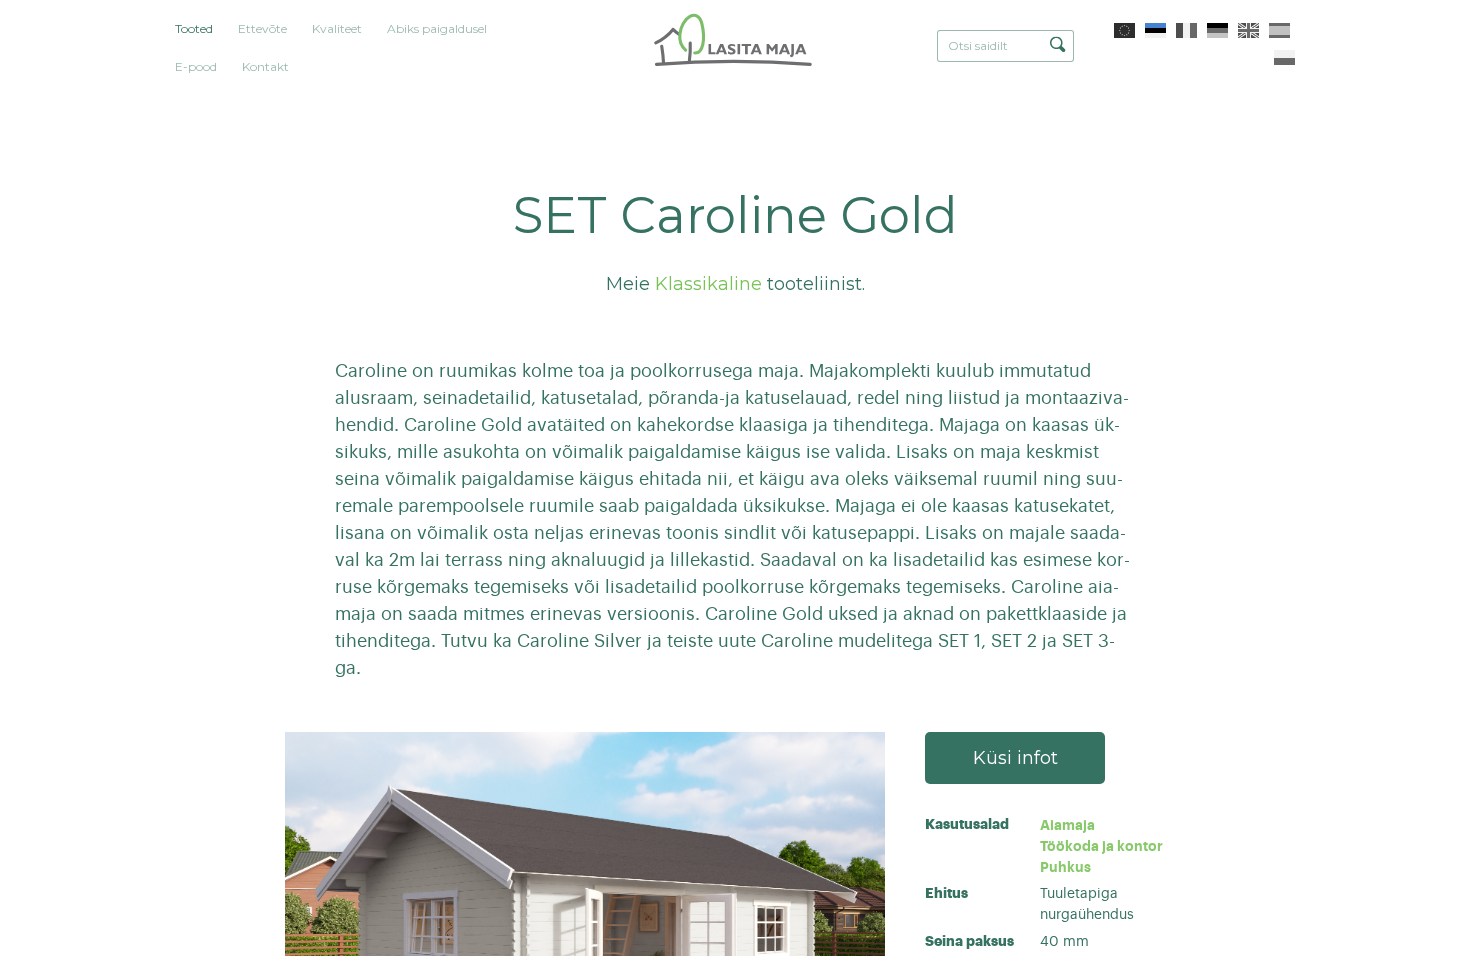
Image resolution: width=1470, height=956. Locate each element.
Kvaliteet (337, 28)
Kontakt (265, 66)
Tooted (194, 28)
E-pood (196, 66)
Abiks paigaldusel (437, 28)
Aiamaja (1067, 825)
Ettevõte (262, 28)
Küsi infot (1015, 758)
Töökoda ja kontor (1101, 846)
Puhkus (1065, 867)
